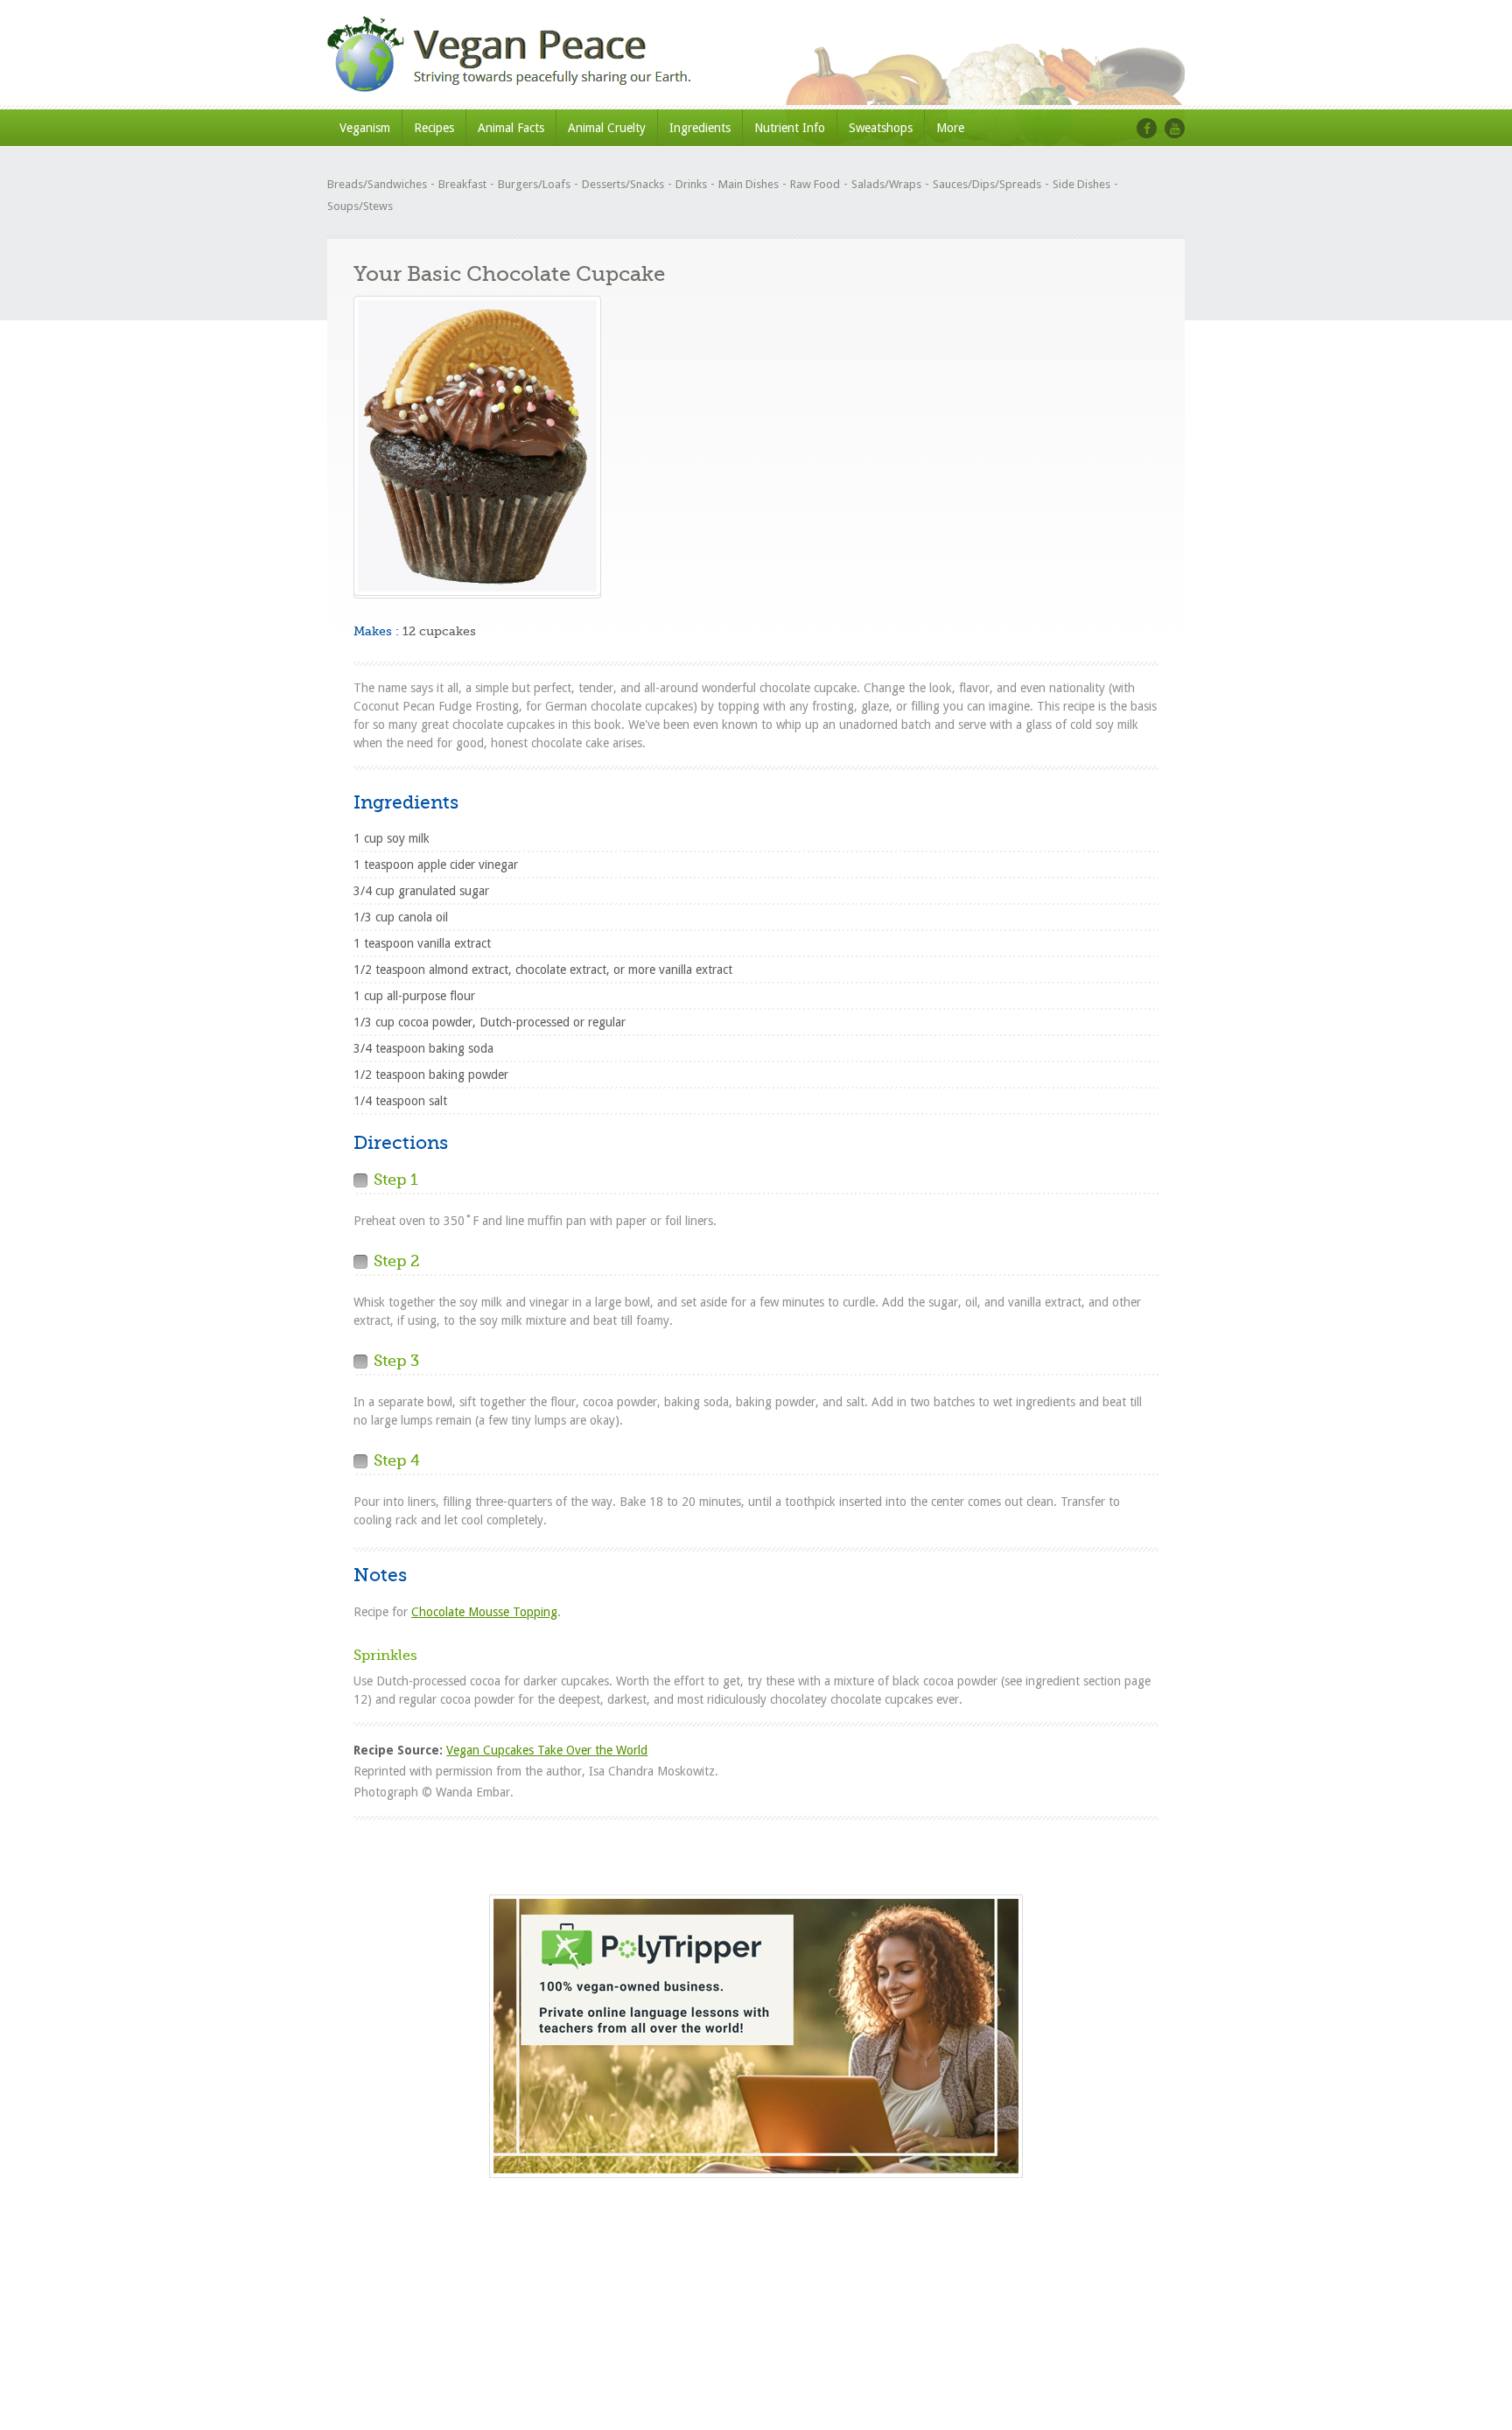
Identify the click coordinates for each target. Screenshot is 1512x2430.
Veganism (365, 128)
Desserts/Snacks (623, 184)
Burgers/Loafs (534, 184)
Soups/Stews (360, 206)
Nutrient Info (790, 128)
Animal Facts (511, 128)
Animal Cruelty (607, 128)
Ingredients (700, 128)
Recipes (434, 128)
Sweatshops (881, 128)
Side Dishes (1081, 184)
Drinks (691, 184)
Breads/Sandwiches (377, 184)
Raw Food (815, 184)
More (950, 128)
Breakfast (462, 184)
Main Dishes (749, 184)
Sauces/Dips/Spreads (987, 184)
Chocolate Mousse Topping (484, 1612)
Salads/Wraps (886, 184)
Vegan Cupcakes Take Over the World (547, 1750)
